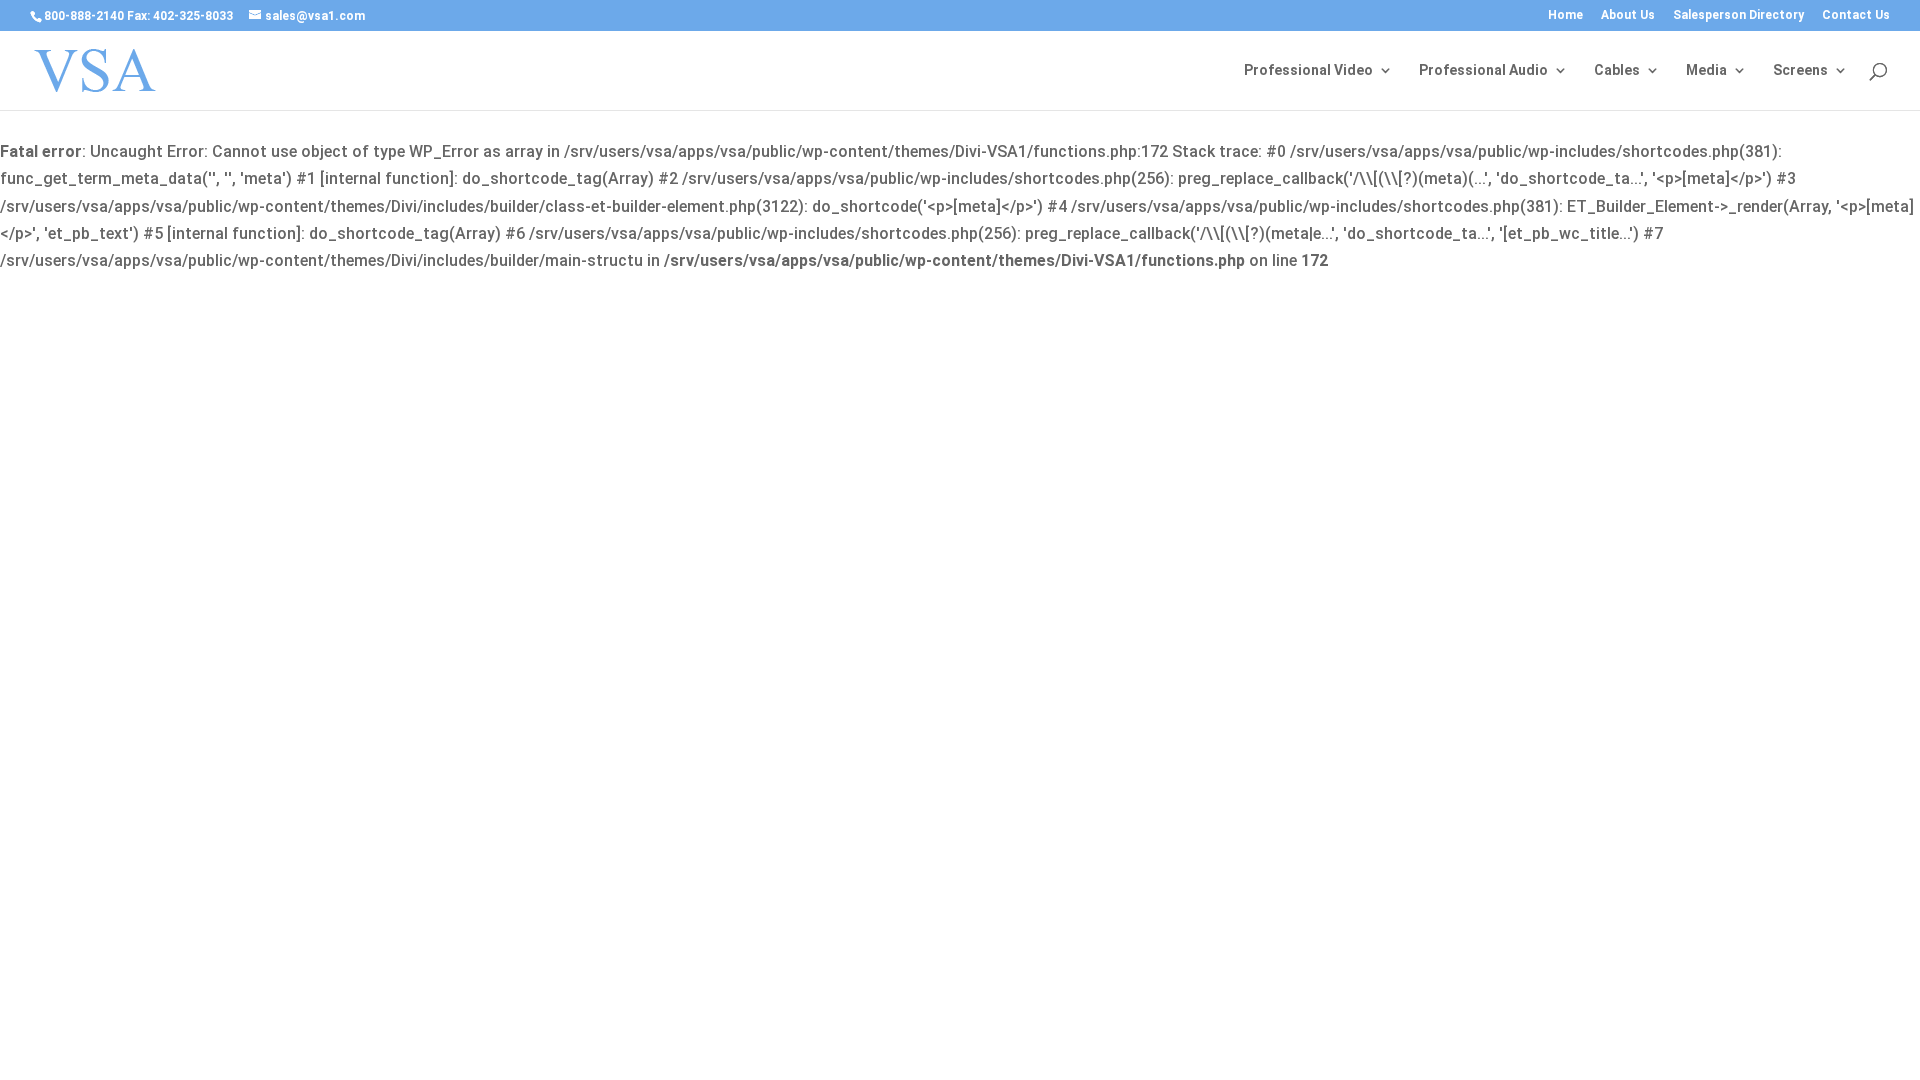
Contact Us (1856, 15)
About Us (1628, 15)
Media (1706, 70)
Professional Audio (1483, 70)
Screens (1800, 70)
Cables (1617, 70)
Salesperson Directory (1738, 15)
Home (1565, 15)
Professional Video (1308, 70)
